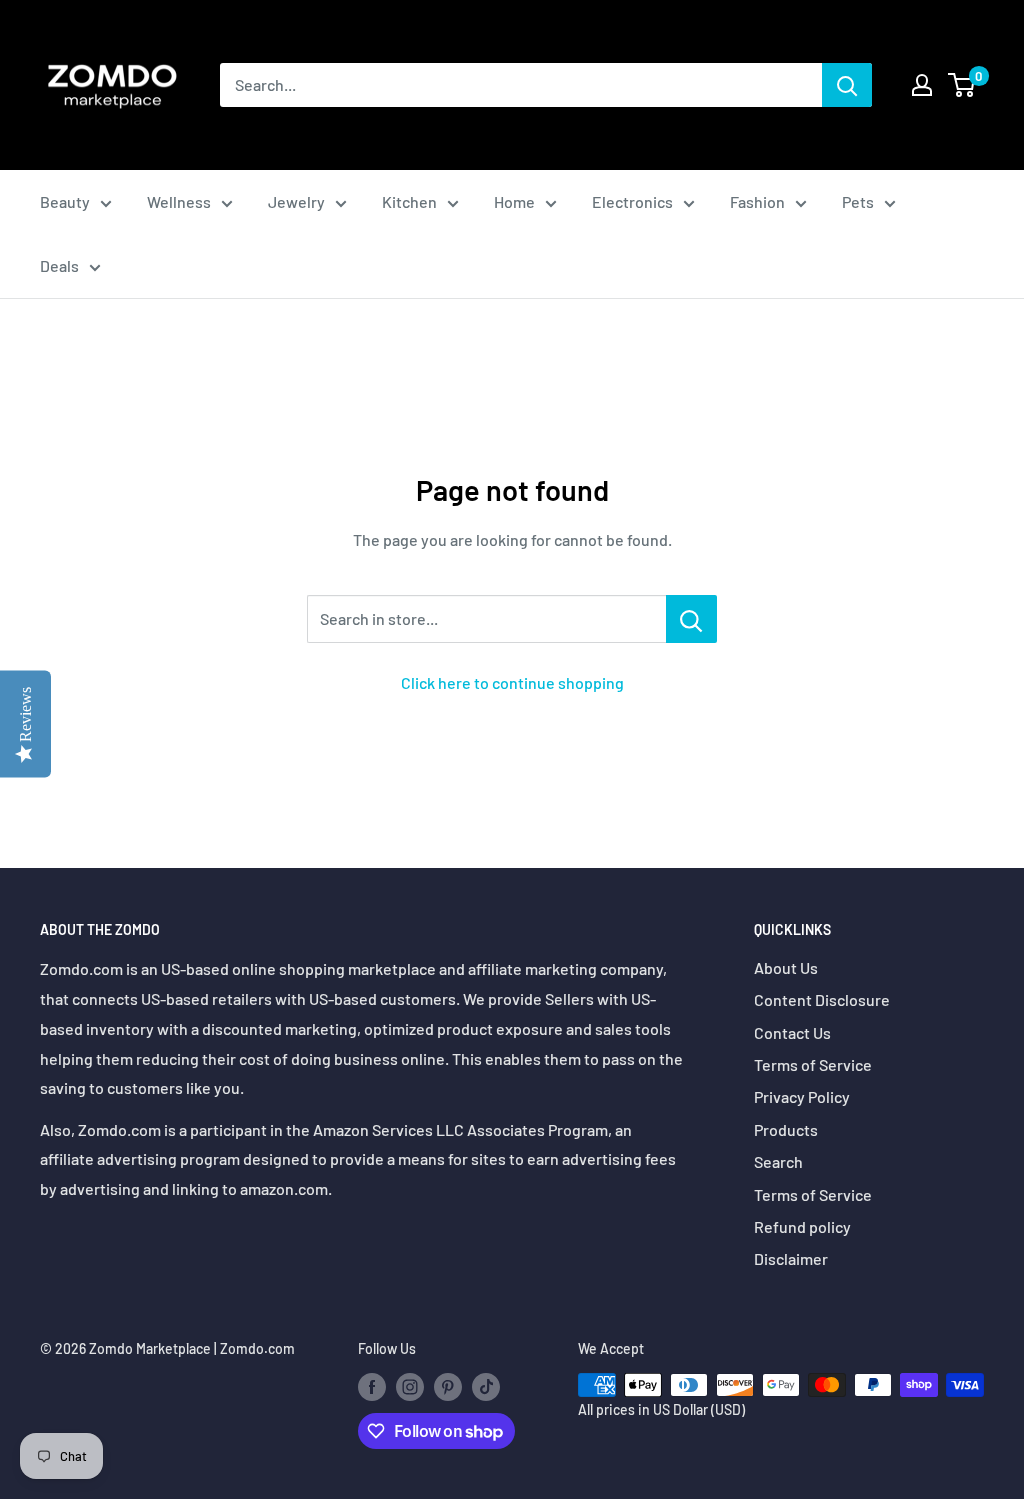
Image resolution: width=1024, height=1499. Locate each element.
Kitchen (409, 201)
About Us (786, 967)
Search (778, 1161)
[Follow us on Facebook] (372, 1387)
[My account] (922, 85)
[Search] (847, 85)
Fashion (757, 201)
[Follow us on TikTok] (486, 1387)
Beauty (65, 201)
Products (786, 1129)
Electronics (632, 201)
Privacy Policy (802, 1096)
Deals (59, 265)
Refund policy (802, 1226)
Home (514, 201)
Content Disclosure (822, 999)
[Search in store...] (691, 619)
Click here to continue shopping (512, 682)
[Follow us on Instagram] (410, 1387)
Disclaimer (791, 1258)
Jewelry (296, 201)
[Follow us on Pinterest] (448, 1387)
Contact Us (792, 1032)
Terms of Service (813, 1064)
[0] (962, 85)
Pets (858, 201)
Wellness (179, 201)
